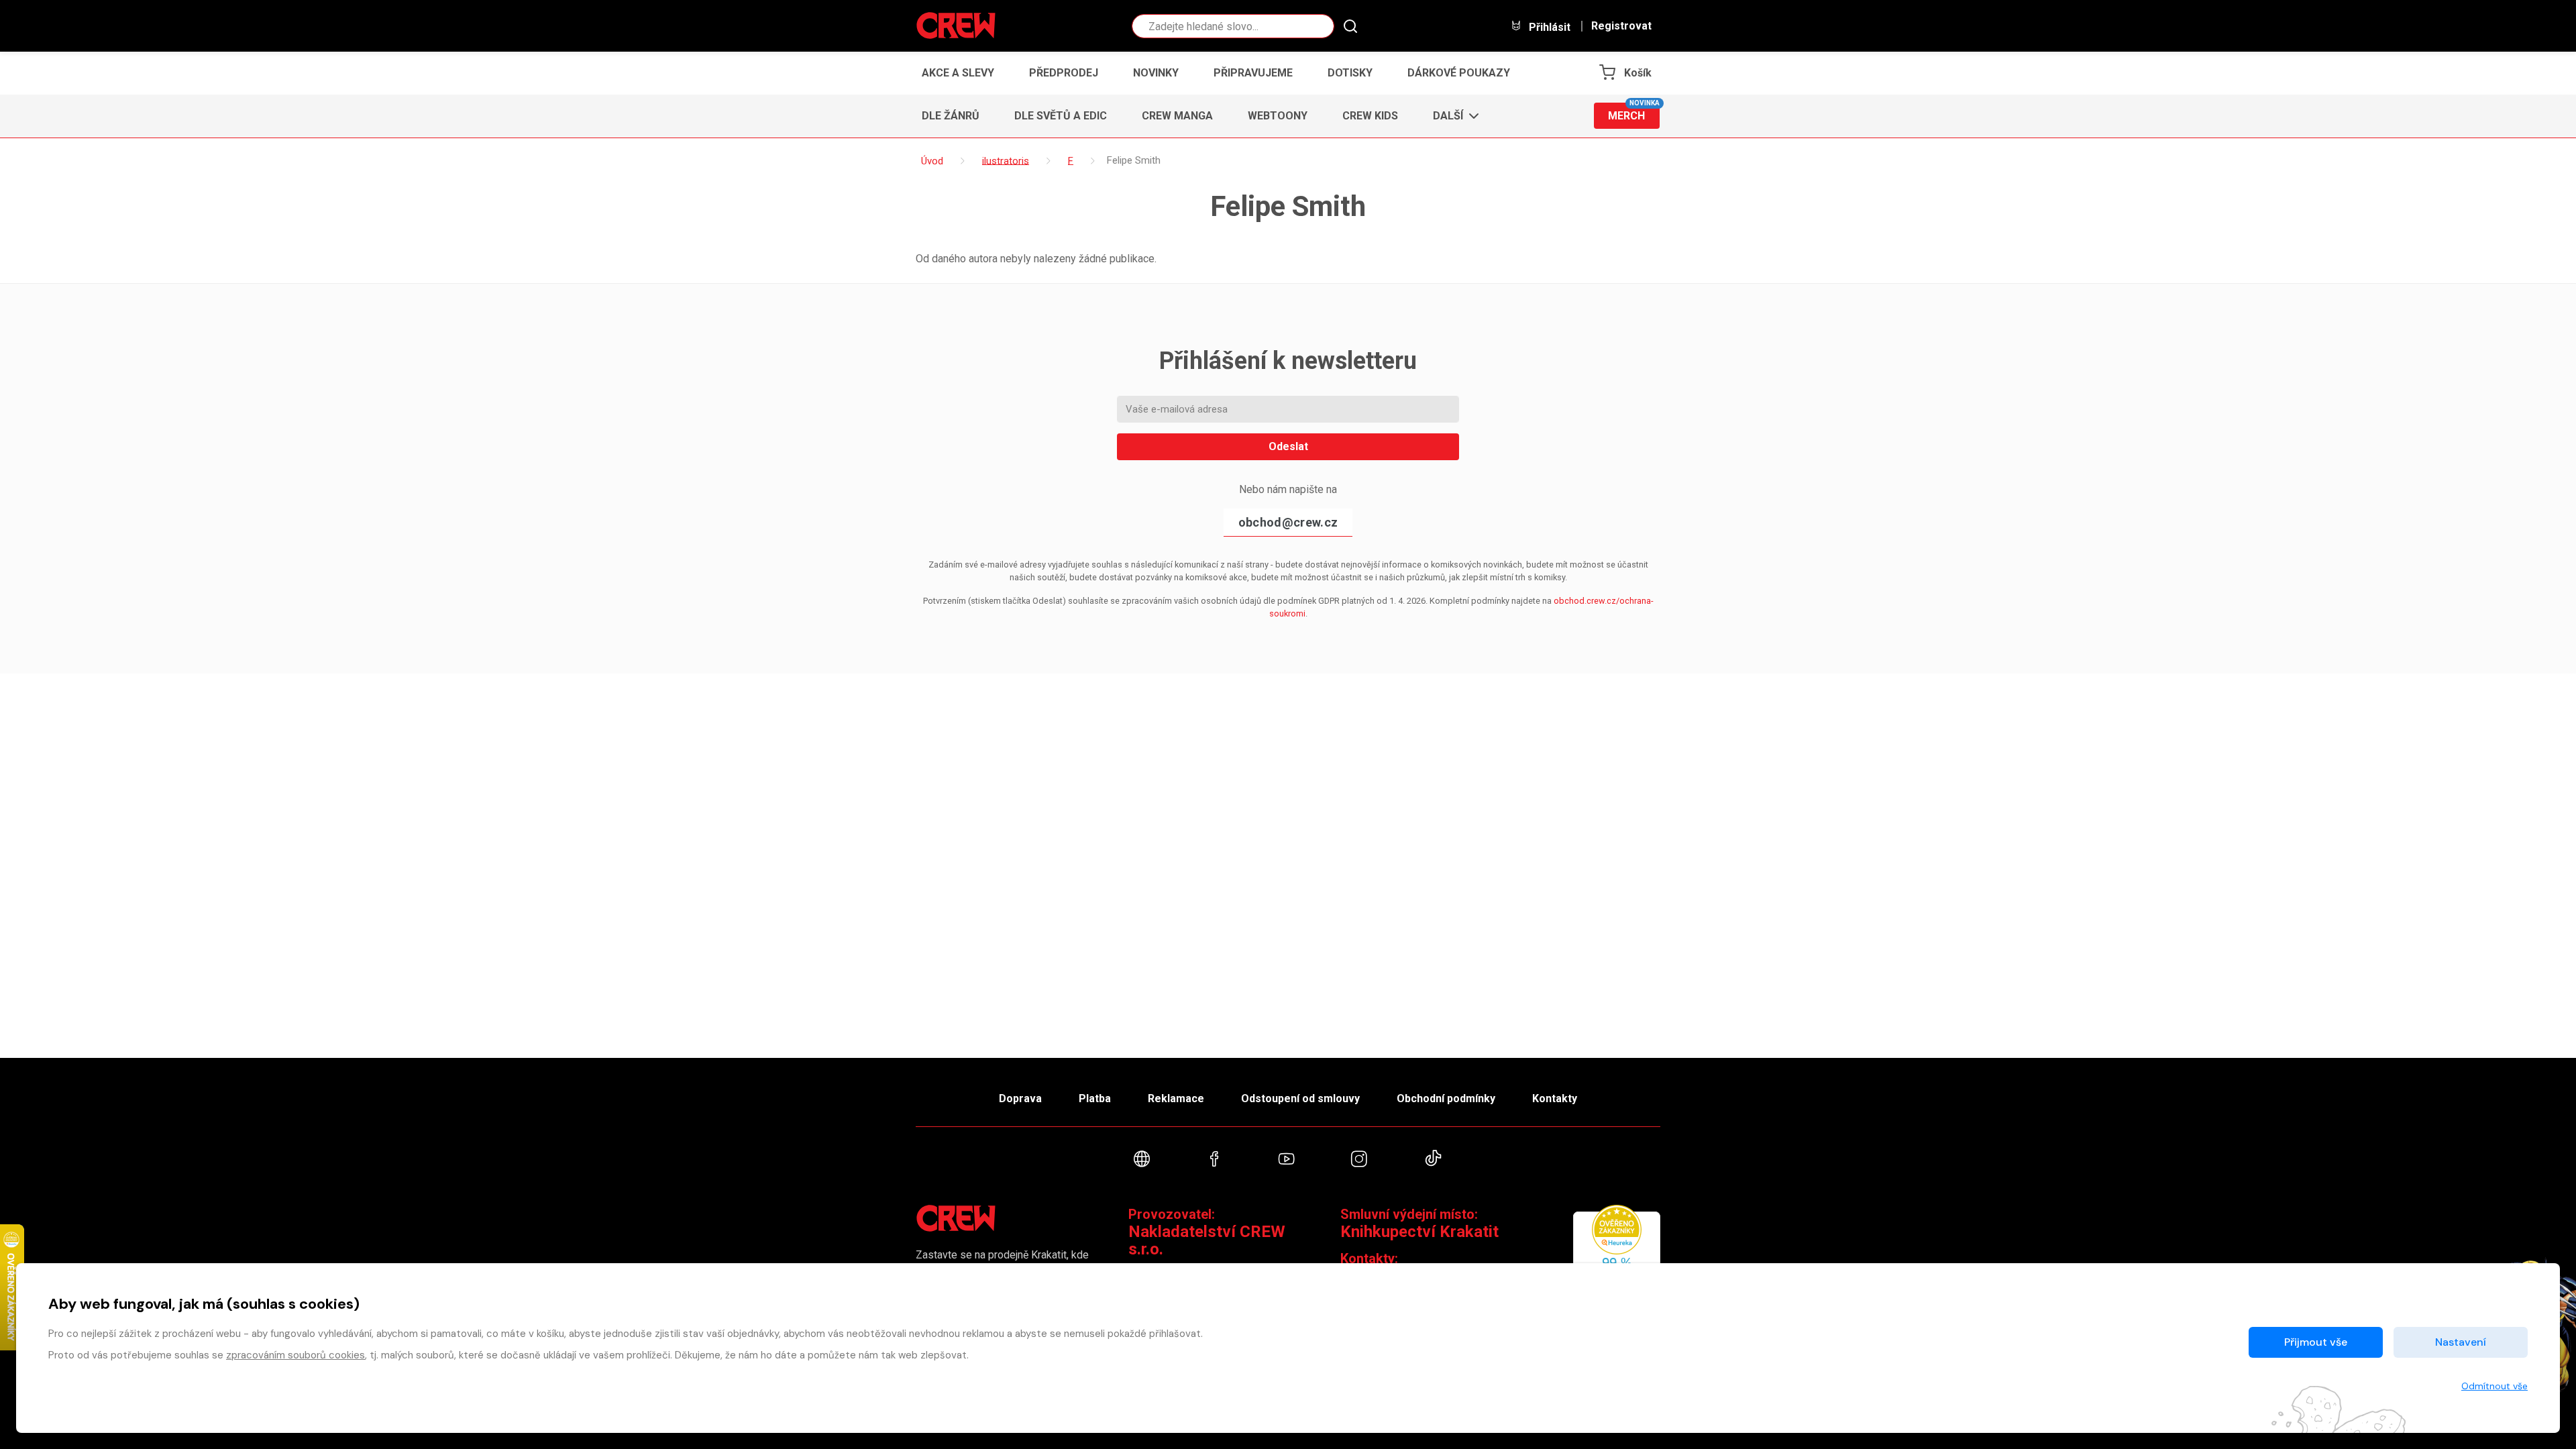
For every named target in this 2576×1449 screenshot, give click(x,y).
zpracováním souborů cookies (296, 1355)
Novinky (1156, 73)
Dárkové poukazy (1459, 73)
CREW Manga (1177, 116)
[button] (1452, 116)
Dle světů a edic (1061, 116)
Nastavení (2461, 1342)
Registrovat (1621, 26)
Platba (1095, 1098)
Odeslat (1288, 446)
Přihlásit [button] (1548, 27)
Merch (1634, 112)
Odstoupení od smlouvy (1300, 1098)
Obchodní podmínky (1446, 1098)
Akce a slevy (958, 73)
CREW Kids (1370, 116)
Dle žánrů (951, 116)
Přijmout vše (2316, 1342)
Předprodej (1064, 73)
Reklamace (1176, 1098)
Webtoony (1278, 116)
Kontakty (1555, 1098)
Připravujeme (1253, 73)
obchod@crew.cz (1288, 522)
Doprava (1020, 1098)
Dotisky (1350, 73)
